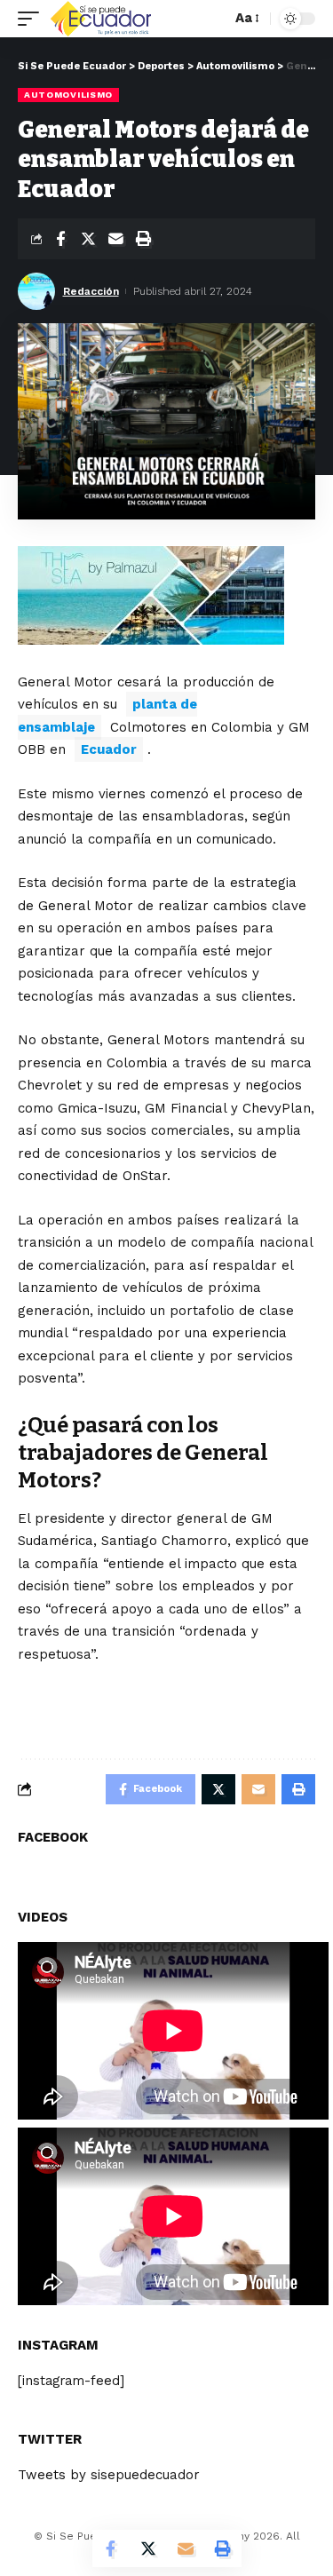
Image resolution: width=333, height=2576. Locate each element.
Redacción (91, 291)
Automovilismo (68, 95)
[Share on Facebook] (60, 239)
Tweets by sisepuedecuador (109, 2475)
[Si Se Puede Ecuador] (100, 19)
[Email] (115, 239)
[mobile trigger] (33, 19)
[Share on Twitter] (88, 239)
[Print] (143, 239)
